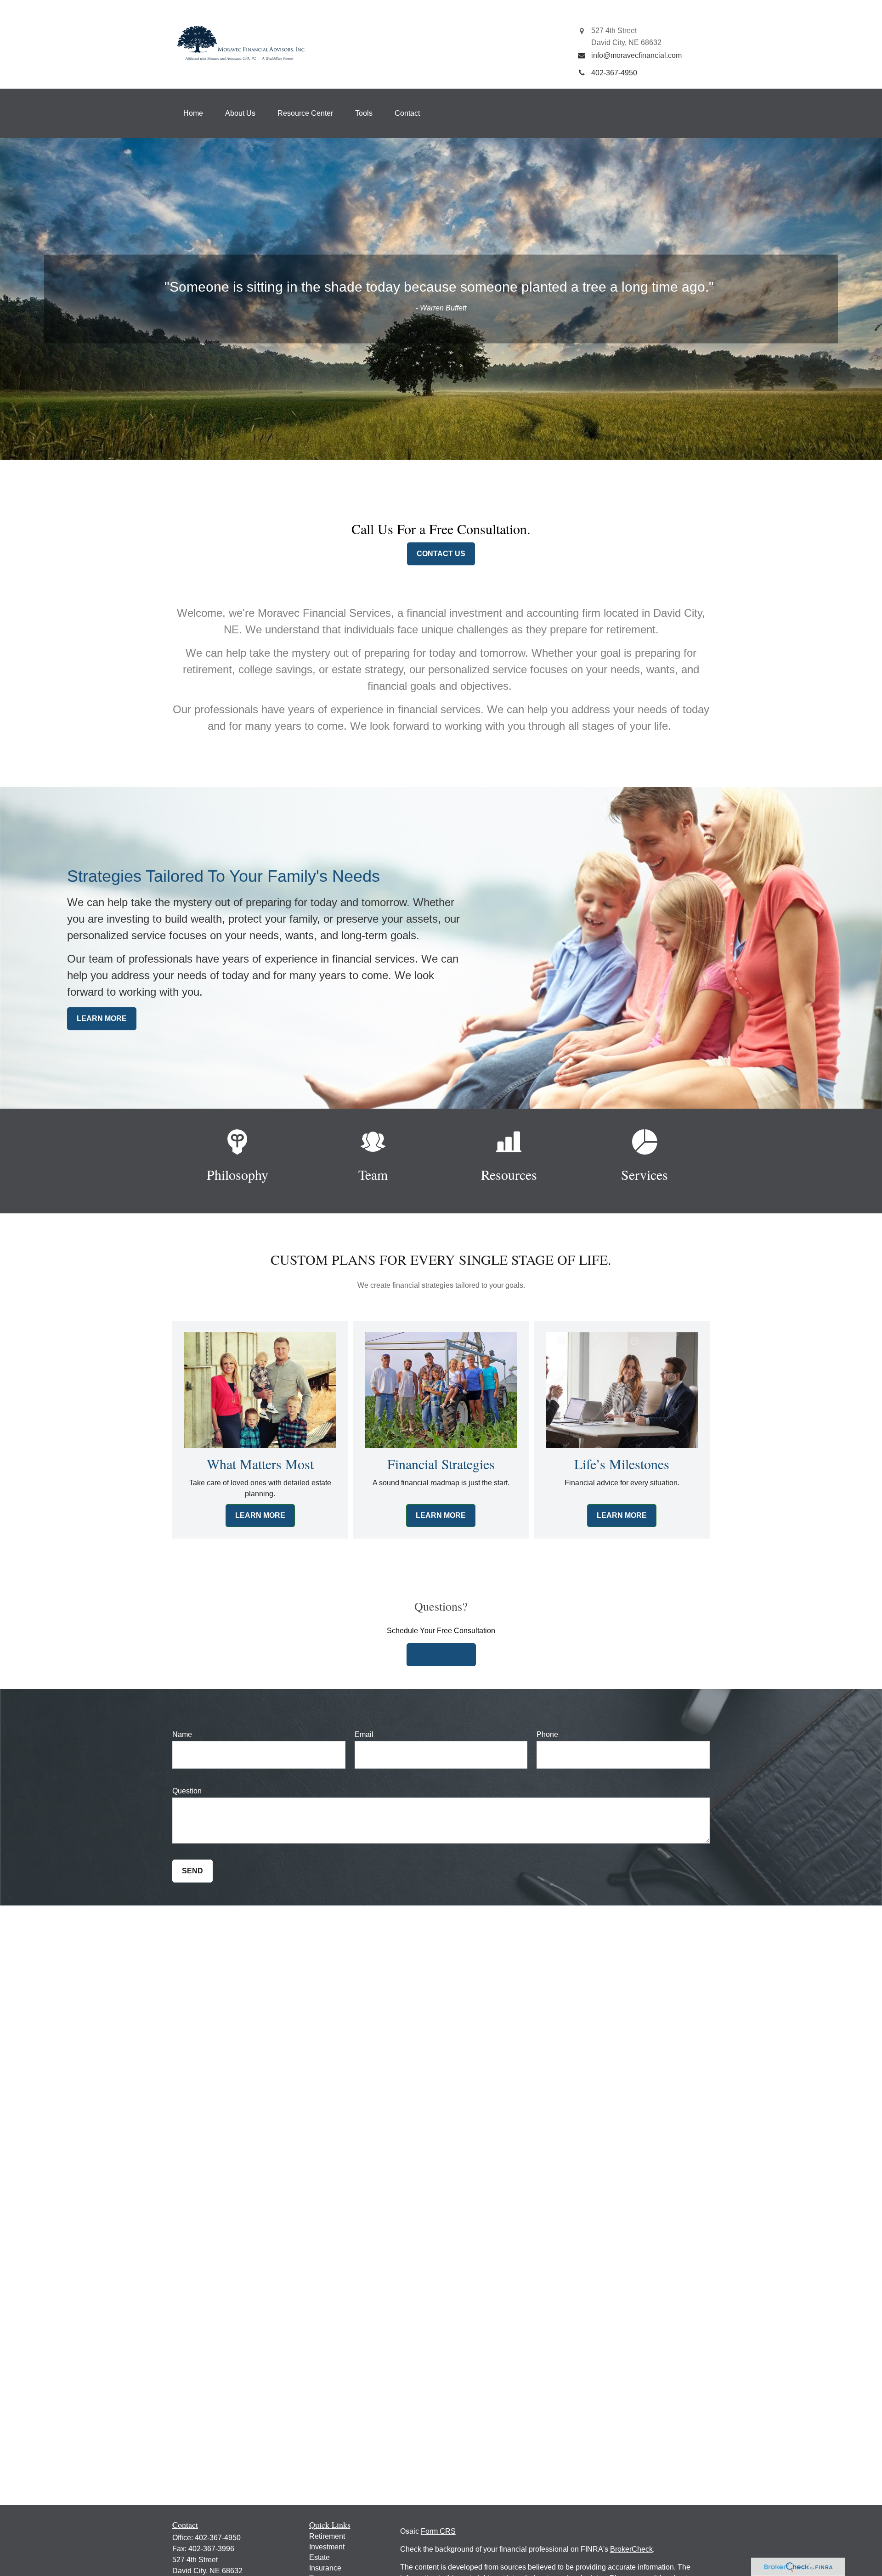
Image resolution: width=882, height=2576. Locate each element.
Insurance (325, 2568)
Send (192, 1871)
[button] (193, 113)
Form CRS (438, 2531)
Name (182, 1734)
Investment (327, 2547)
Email (364, 1734)
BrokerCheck (631, 2549)
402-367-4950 (218, 2538)
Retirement (327, 2536)
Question (187, 1791)
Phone (547, 1734)
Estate (319, 2557)
